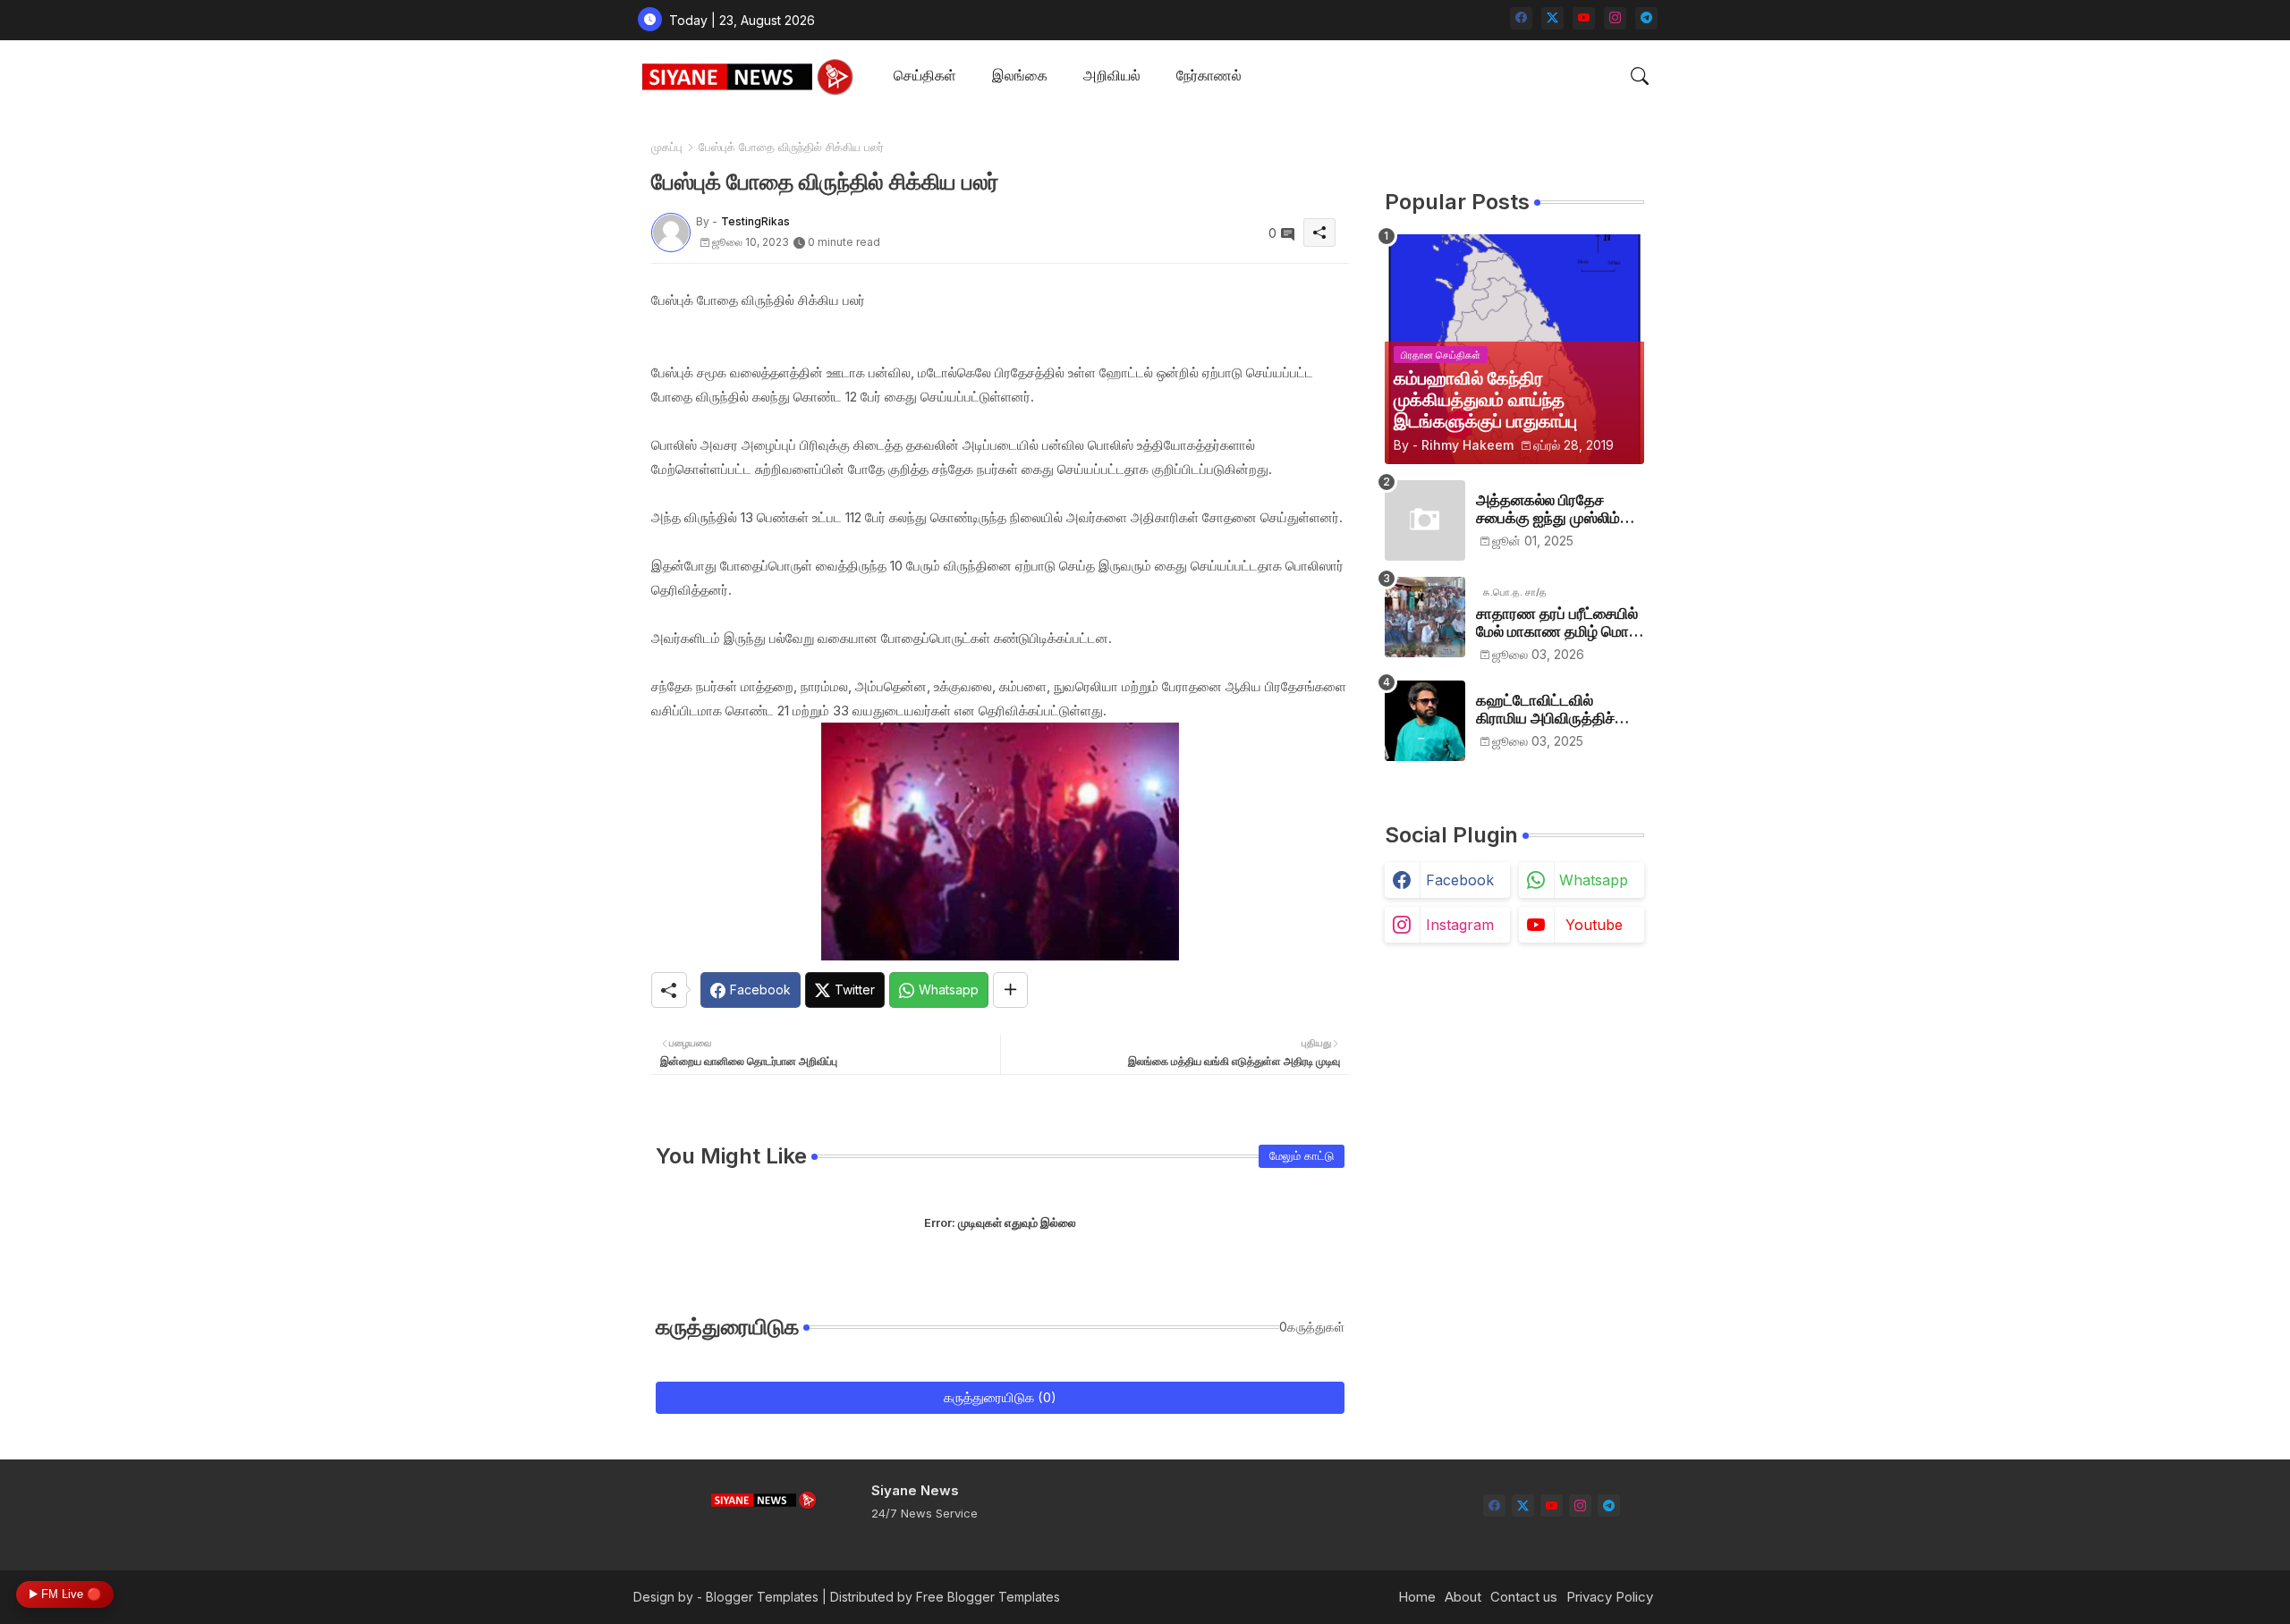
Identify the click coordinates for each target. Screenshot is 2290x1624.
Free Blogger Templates (988, 1597)
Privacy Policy (1610, 1597)
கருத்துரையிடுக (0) (1000, 1397)
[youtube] (1584, 18)
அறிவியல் (1112, 75)
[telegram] (1646, 18)
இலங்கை (1020, 75)
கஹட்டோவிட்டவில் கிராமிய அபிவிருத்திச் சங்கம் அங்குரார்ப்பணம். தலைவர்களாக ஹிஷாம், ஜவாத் (1552, 710)
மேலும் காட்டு (1302, 1155)
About (1463, 1597)
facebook (1460, 880)
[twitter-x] (1552, 18)
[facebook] (1521, 18)
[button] (1640, 76)
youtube (1594, 925)
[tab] (925, 76)
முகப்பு (667, 147)
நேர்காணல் (1209, 75)
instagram (1460, 925)
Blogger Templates (762, 1597)
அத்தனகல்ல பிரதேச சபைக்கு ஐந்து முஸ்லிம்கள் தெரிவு (1560, 509)
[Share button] (1010, 990)
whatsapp (1594, 880)
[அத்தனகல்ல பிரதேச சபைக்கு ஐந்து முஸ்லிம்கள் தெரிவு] (1425, 520)
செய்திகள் (925, 75)
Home (1417, 1597)
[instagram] (1615, 18)
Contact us (1524, 1597)
